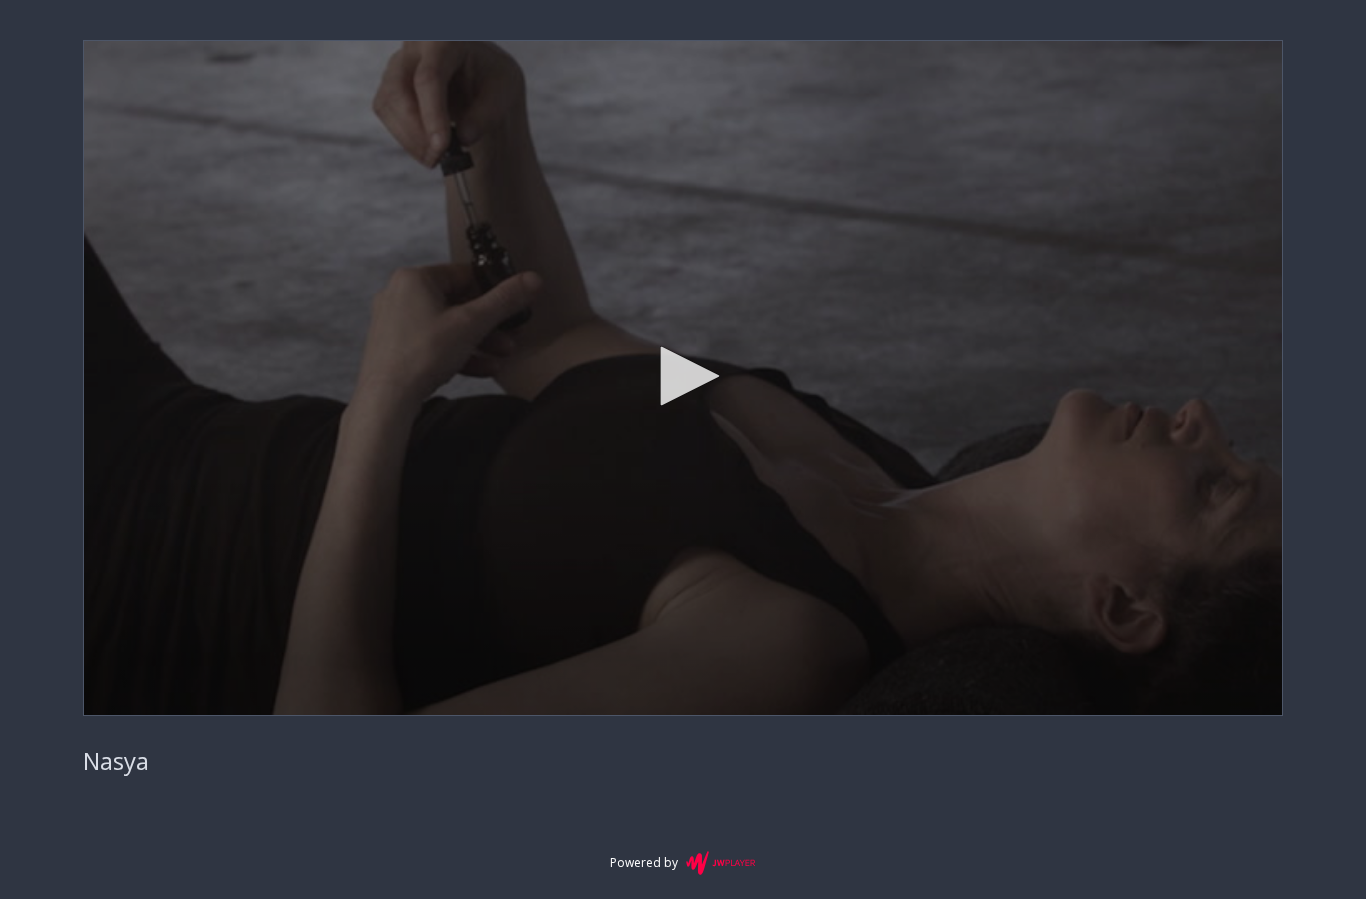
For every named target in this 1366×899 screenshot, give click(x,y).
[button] (683, 376)
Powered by (644, 862)
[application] (683, 378)
